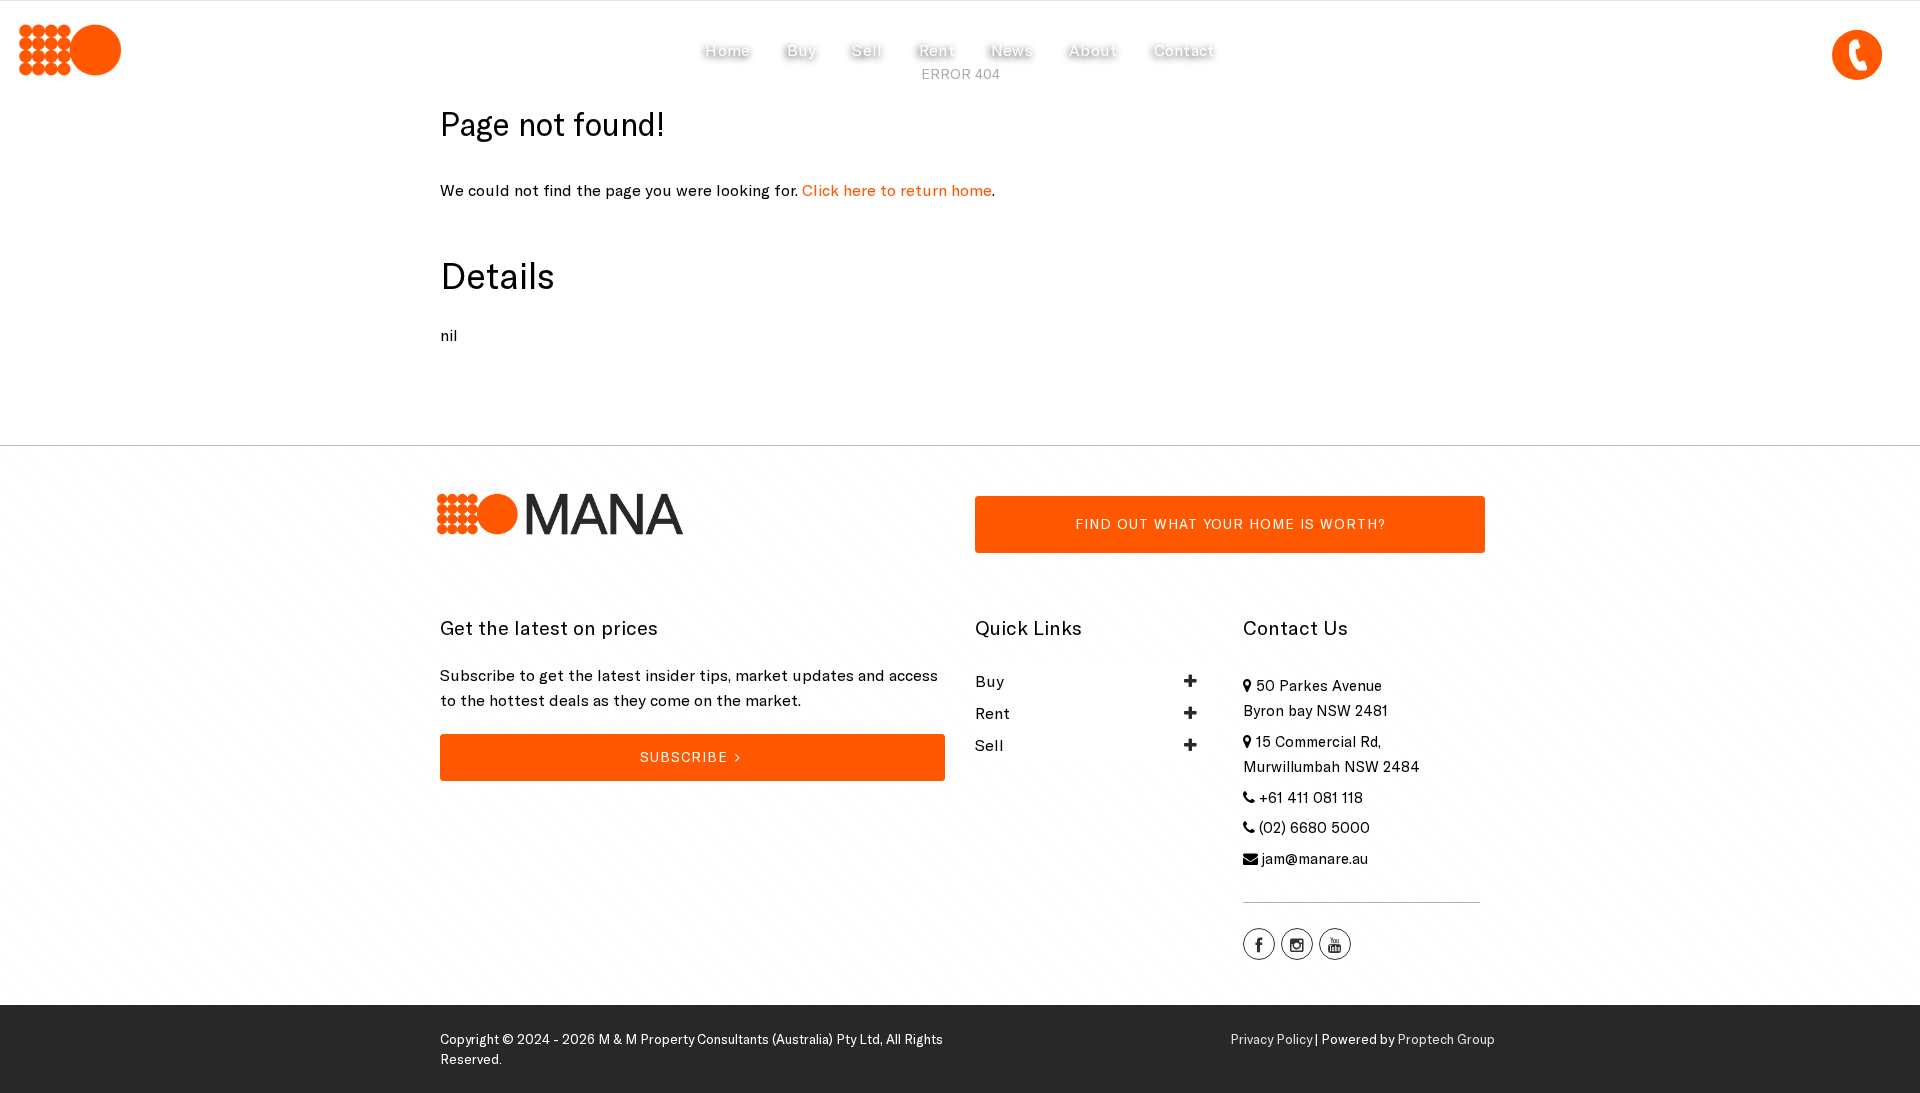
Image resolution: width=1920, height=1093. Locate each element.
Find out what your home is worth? (1230, 524)
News (1012, 50)
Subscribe (684, 757)
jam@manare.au (1315, 858)
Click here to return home (897, 190)
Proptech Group (1446, 1039)
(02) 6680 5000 (1314, 827)
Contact (1184, 50)
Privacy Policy (1271, 1039)
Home (727, 50)
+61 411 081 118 (1311, 797)
